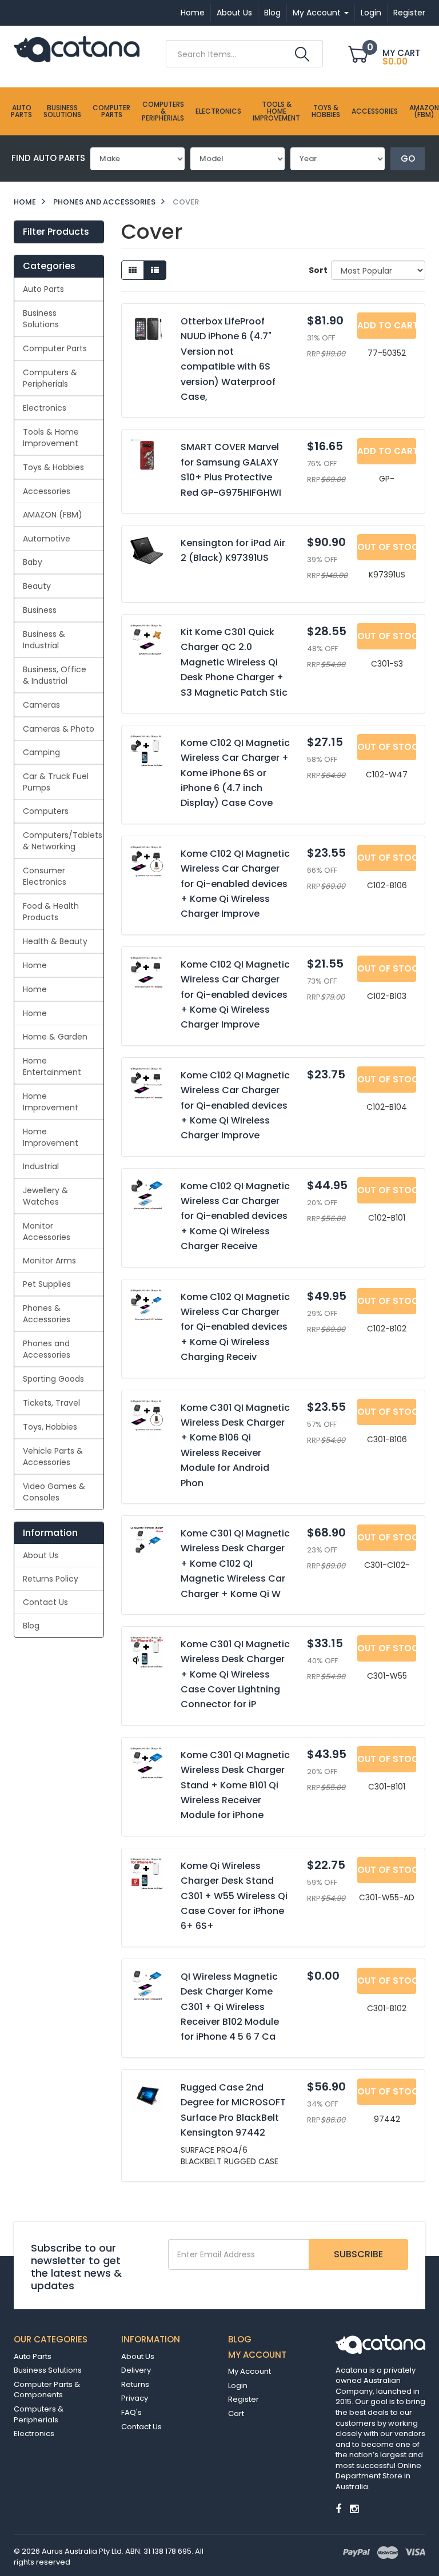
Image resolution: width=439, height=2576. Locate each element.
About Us (234, 13)
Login (371, 13)
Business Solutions (62, 111)
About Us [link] (41, 1555)
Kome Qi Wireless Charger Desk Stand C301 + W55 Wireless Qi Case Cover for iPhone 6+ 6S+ (234, 1896)
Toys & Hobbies (326, 111)
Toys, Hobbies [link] (50, 1427)
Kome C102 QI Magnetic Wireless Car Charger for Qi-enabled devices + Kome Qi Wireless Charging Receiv (235, 1327)
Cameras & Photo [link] (59, 729)
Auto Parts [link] (43, 289)
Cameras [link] (41, 705)
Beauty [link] (37, 586)
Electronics (218, 111)
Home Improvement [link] (51, 1102)
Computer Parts (111, 111)
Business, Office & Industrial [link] (55, 675)
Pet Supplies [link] (47, 1284)
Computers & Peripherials (163, 111)
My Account (318, 13)
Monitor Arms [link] (49, 1261)
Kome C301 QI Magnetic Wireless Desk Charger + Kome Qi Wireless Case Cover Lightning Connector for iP (235, 1674)
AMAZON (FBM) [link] (53, 515)
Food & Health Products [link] (51, 912)
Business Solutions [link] (41, 319)
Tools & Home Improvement (276, 111)
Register (409, 13)
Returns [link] (135, 2384)
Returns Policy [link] (51, 1579)
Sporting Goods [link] (53, 1379)
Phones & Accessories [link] (47, 1314)
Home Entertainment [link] (52, 1066)
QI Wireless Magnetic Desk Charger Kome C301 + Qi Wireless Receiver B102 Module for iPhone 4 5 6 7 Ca (230, 2007)
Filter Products (56, 232)
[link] (338, 2509)
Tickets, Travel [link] (51, 1403)
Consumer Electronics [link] (45, 876)
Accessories (375, 111)
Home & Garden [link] (55, 1037)
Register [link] (244, 2399)
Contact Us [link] (45, 1602)
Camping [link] (41, 752)
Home (193, 13)
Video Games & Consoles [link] (54, 1492)
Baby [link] (33, 562)
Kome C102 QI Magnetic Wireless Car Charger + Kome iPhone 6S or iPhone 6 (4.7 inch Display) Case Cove (235, 773)
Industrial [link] (41, 1166)
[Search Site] (302, 54)
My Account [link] (250, 2371)
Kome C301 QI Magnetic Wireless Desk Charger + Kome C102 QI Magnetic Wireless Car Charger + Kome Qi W (235, 1564)
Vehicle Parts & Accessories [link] (53, 1456)
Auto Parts (21, 111)
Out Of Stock (387, 547)
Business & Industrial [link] (44, 640)
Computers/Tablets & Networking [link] (63, 841)
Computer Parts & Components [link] (47, 2390)
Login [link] (238, 2386)
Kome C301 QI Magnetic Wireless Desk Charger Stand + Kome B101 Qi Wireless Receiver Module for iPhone (235, 1785)
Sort (316, 270)
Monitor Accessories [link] (47, 1231)
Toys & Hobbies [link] (53, 467)
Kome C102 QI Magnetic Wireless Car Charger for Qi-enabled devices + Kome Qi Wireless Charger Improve (235, 884)
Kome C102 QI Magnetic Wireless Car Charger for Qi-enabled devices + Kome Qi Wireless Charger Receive (235, 1216)
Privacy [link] (135, 2398)
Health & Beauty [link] (55, 941)
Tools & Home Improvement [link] (51, 438)
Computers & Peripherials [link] (50, 378)
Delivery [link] (136, 2370)
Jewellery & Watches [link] (45, 1196)
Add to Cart (387, 325)
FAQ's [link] (131, 2412)
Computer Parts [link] (55, 348)
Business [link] (40, 610)
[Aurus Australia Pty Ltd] (77, 49)
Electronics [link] (45, 408)
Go (408, 159)
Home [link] (35, 965)
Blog (272, 13)
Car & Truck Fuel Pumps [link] (56, 782)
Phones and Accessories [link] (47, 1349)
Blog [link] (31, 1626)
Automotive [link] (47, 539)
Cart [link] (236, 2414)
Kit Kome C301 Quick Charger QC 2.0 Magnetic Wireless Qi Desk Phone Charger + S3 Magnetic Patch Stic (234, 662)
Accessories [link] (47, 491)
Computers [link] (46, 811)
